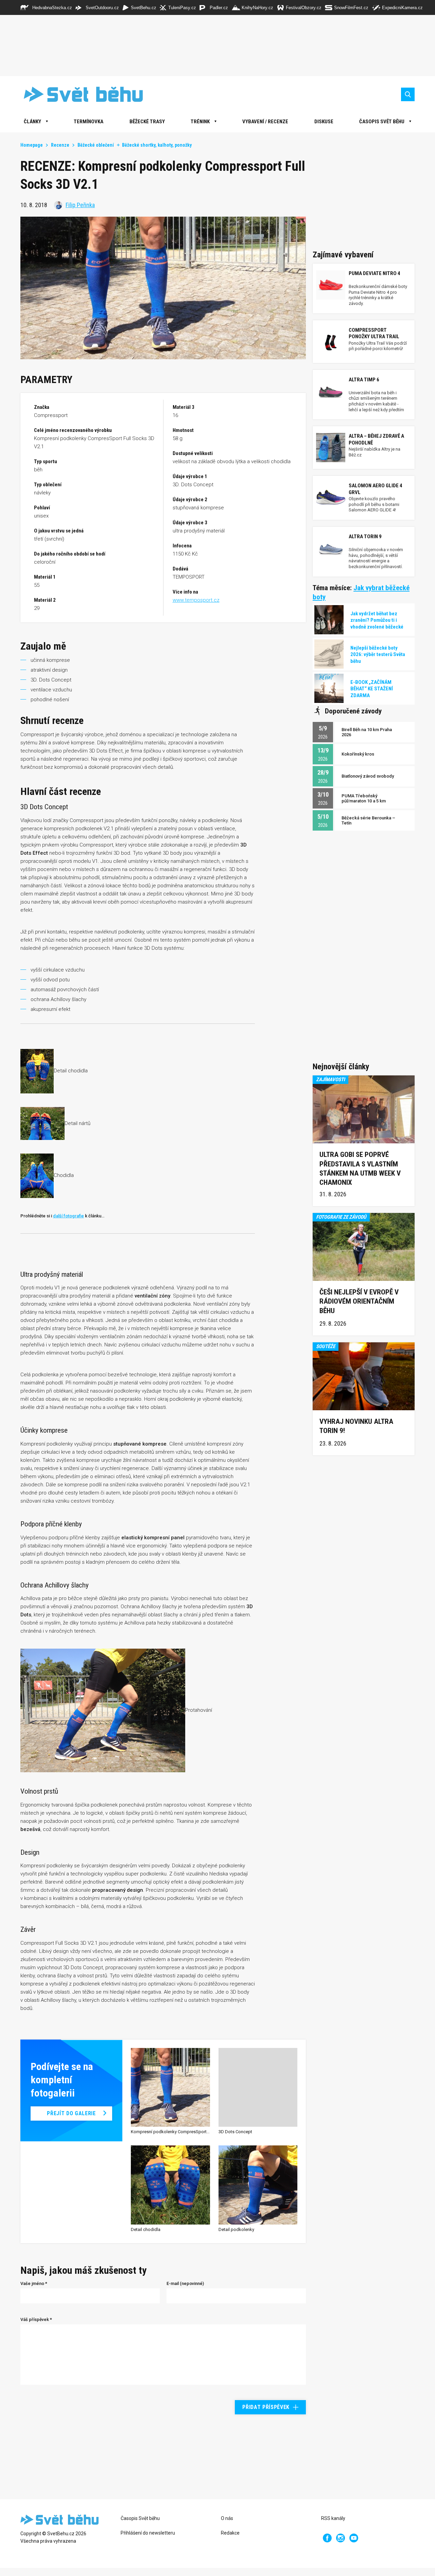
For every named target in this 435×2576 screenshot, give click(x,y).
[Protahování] (103, 1710)
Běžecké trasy (147, 122)
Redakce (230, 2533)
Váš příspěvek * (36, 2319)
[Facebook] (327, 2538)
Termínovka (89, 122)
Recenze (60, 145)
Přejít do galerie (71, 2113)
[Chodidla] (37, 1175)
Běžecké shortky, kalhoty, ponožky (157, 145)
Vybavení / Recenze (265, 122)
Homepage (32, 145)
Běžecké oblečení (96, 145)
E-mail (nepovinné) (185, 2283)
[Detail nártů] (42, 1123)
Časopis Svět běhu (382, 122)
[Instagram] (341, 2538)
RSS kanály (333, 2518)
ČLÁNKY (32, 122)
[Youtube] (354, 2538)
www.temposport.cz (196, 600)
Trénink (200, 122)
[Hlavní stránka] (78, 94)
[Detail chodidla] (37, 1071)
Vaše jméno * (34, 2283)
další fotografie (68, 1216)
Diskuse (324, 122)
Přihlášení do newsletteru (148, 2533)
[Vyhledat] (408, 94)
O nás (227, 2518)
